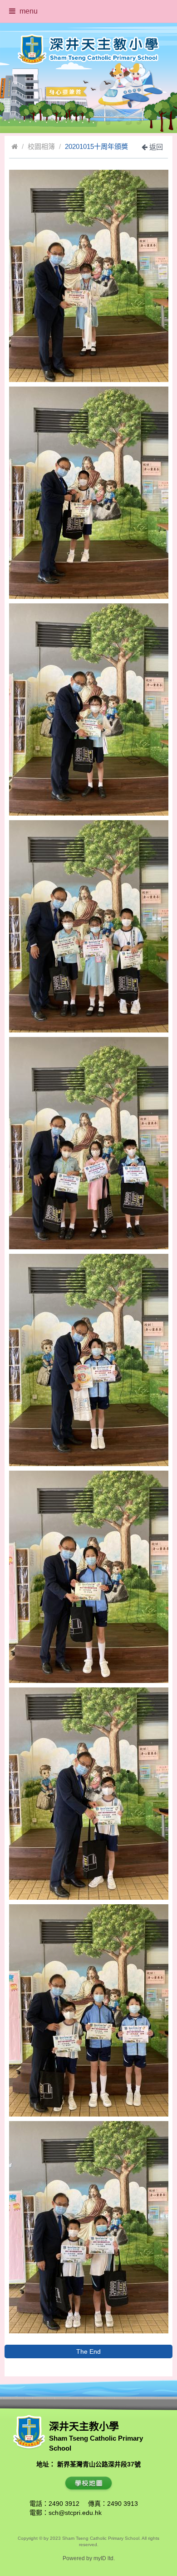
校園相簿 (41, 146)
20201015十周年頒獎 (96, 146)
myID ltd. (104, 2558)
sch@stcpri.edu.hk (75, 2513)
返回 (155, 147)
